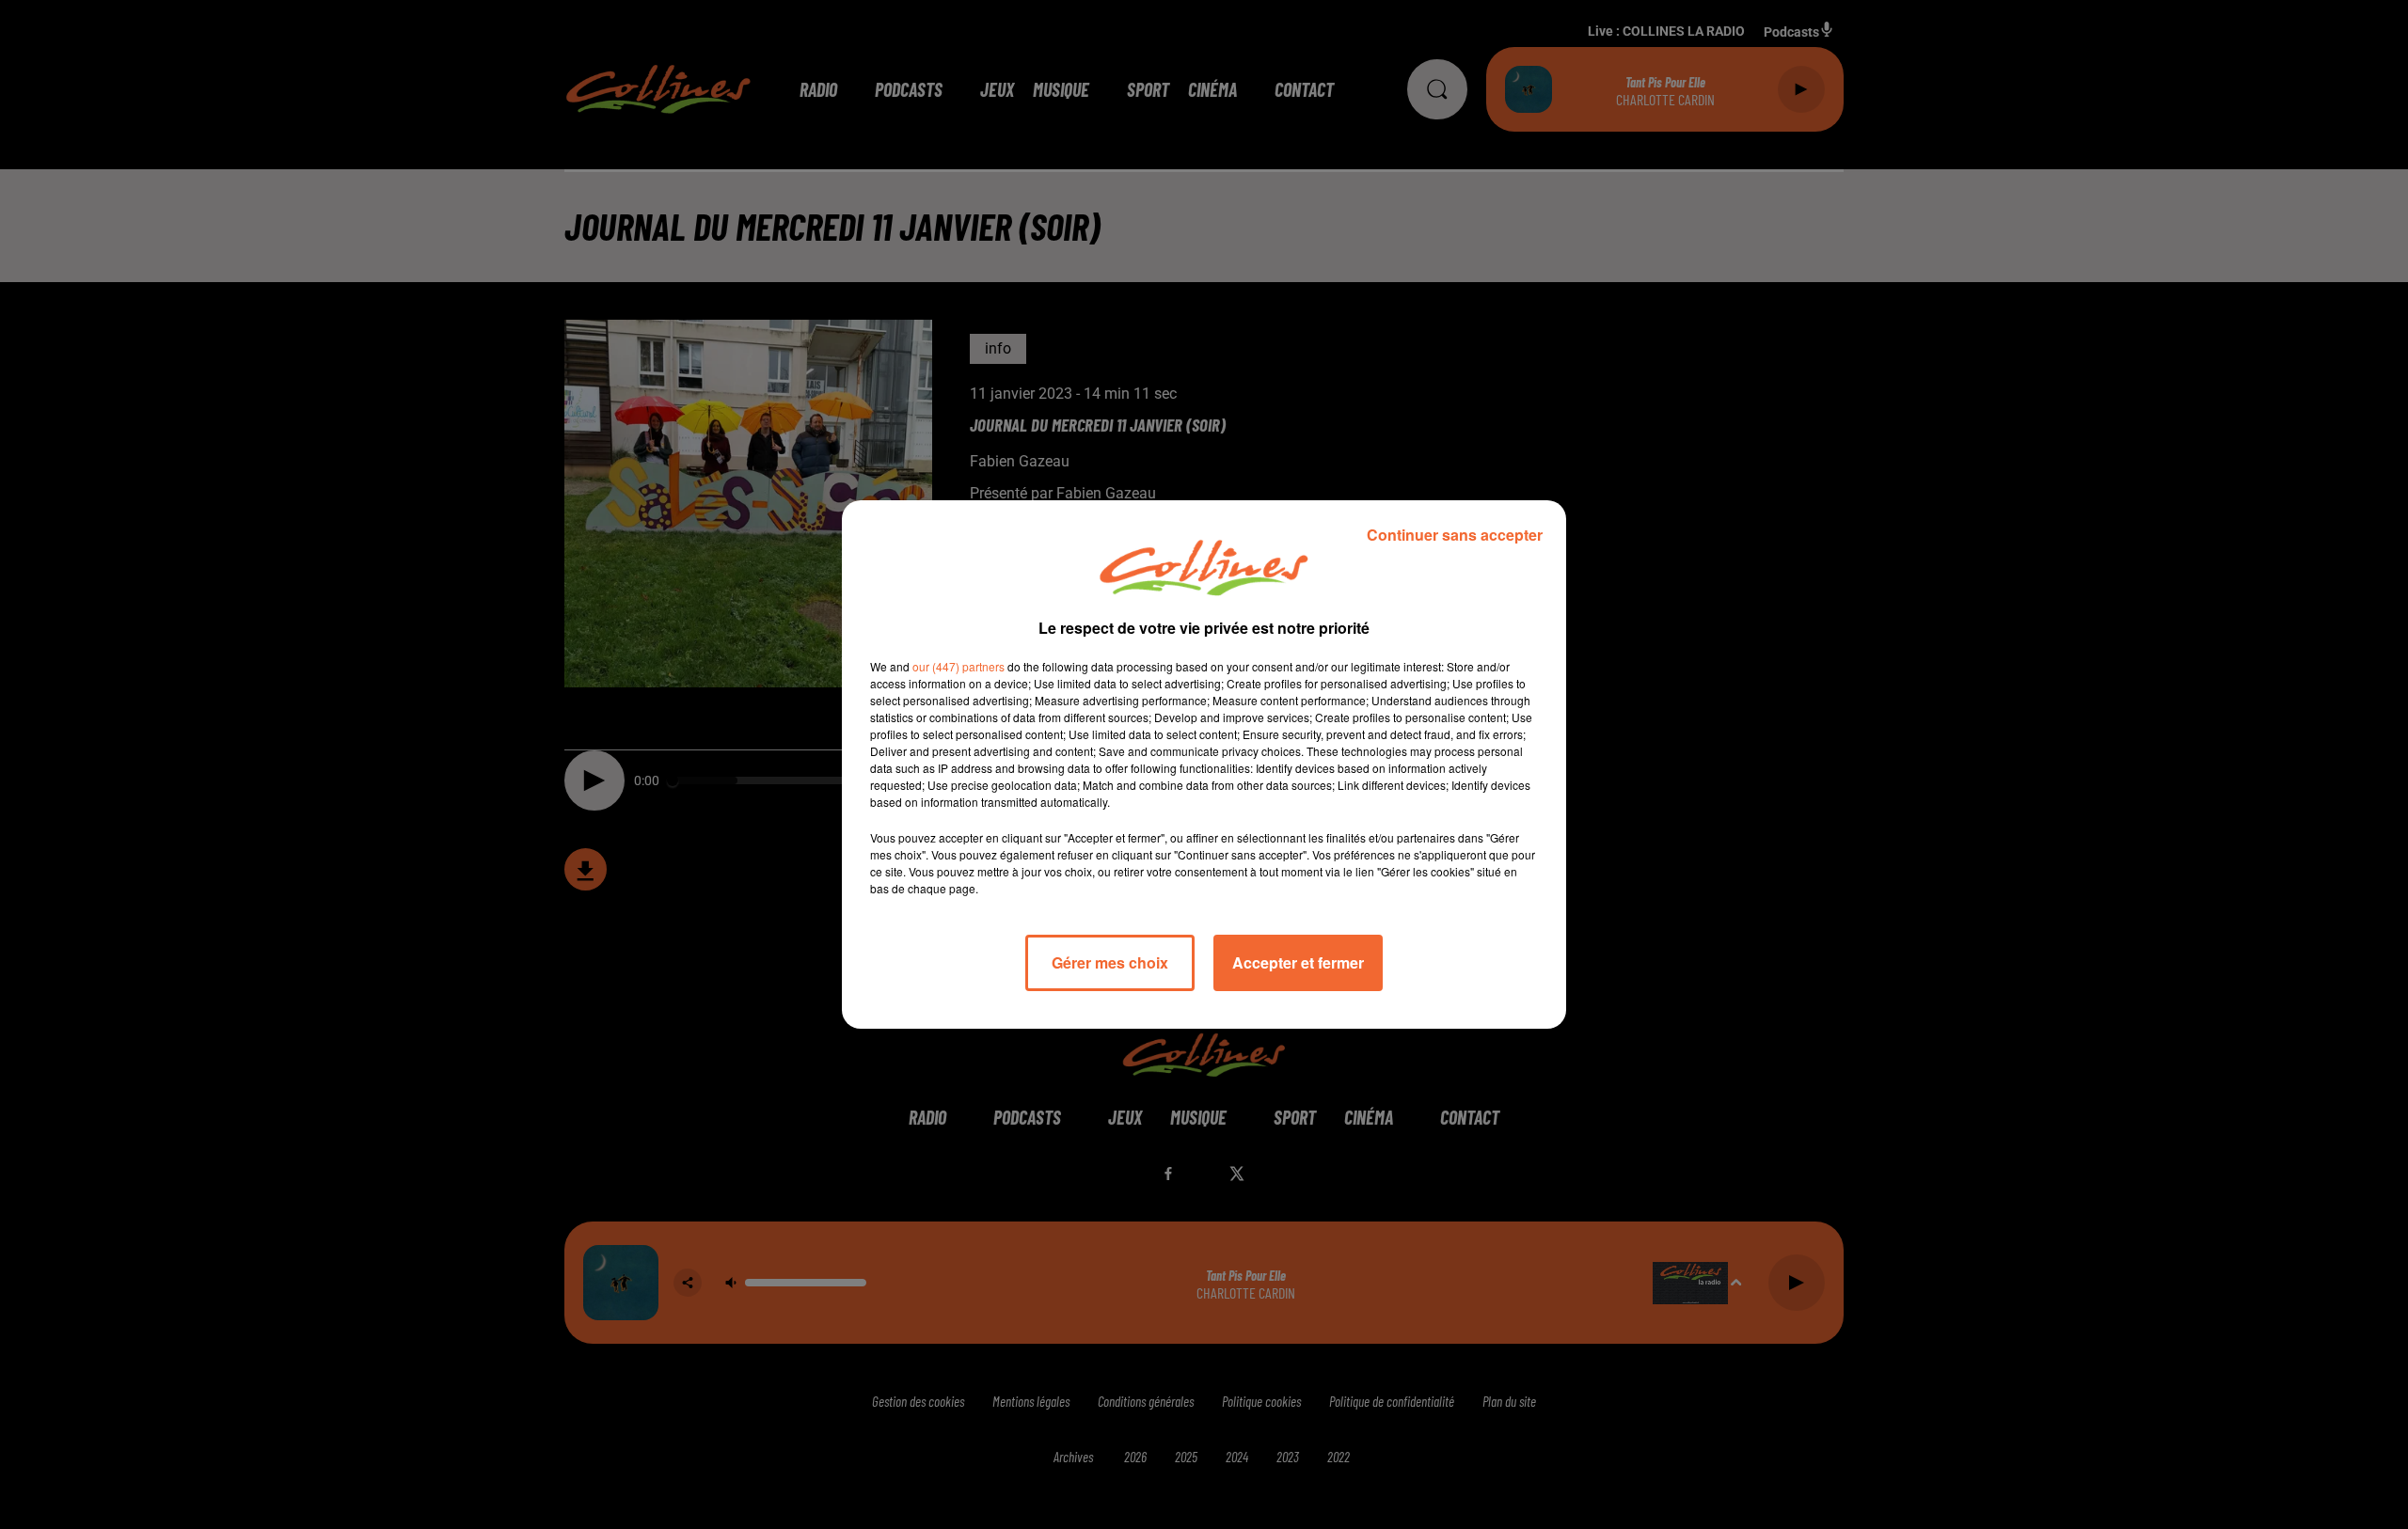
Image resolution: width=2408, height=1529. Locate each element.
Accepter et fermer (1298, 962)
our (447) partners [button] (958, 666)
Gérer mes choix (1110, 962)
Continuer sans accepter (1455, 535)
